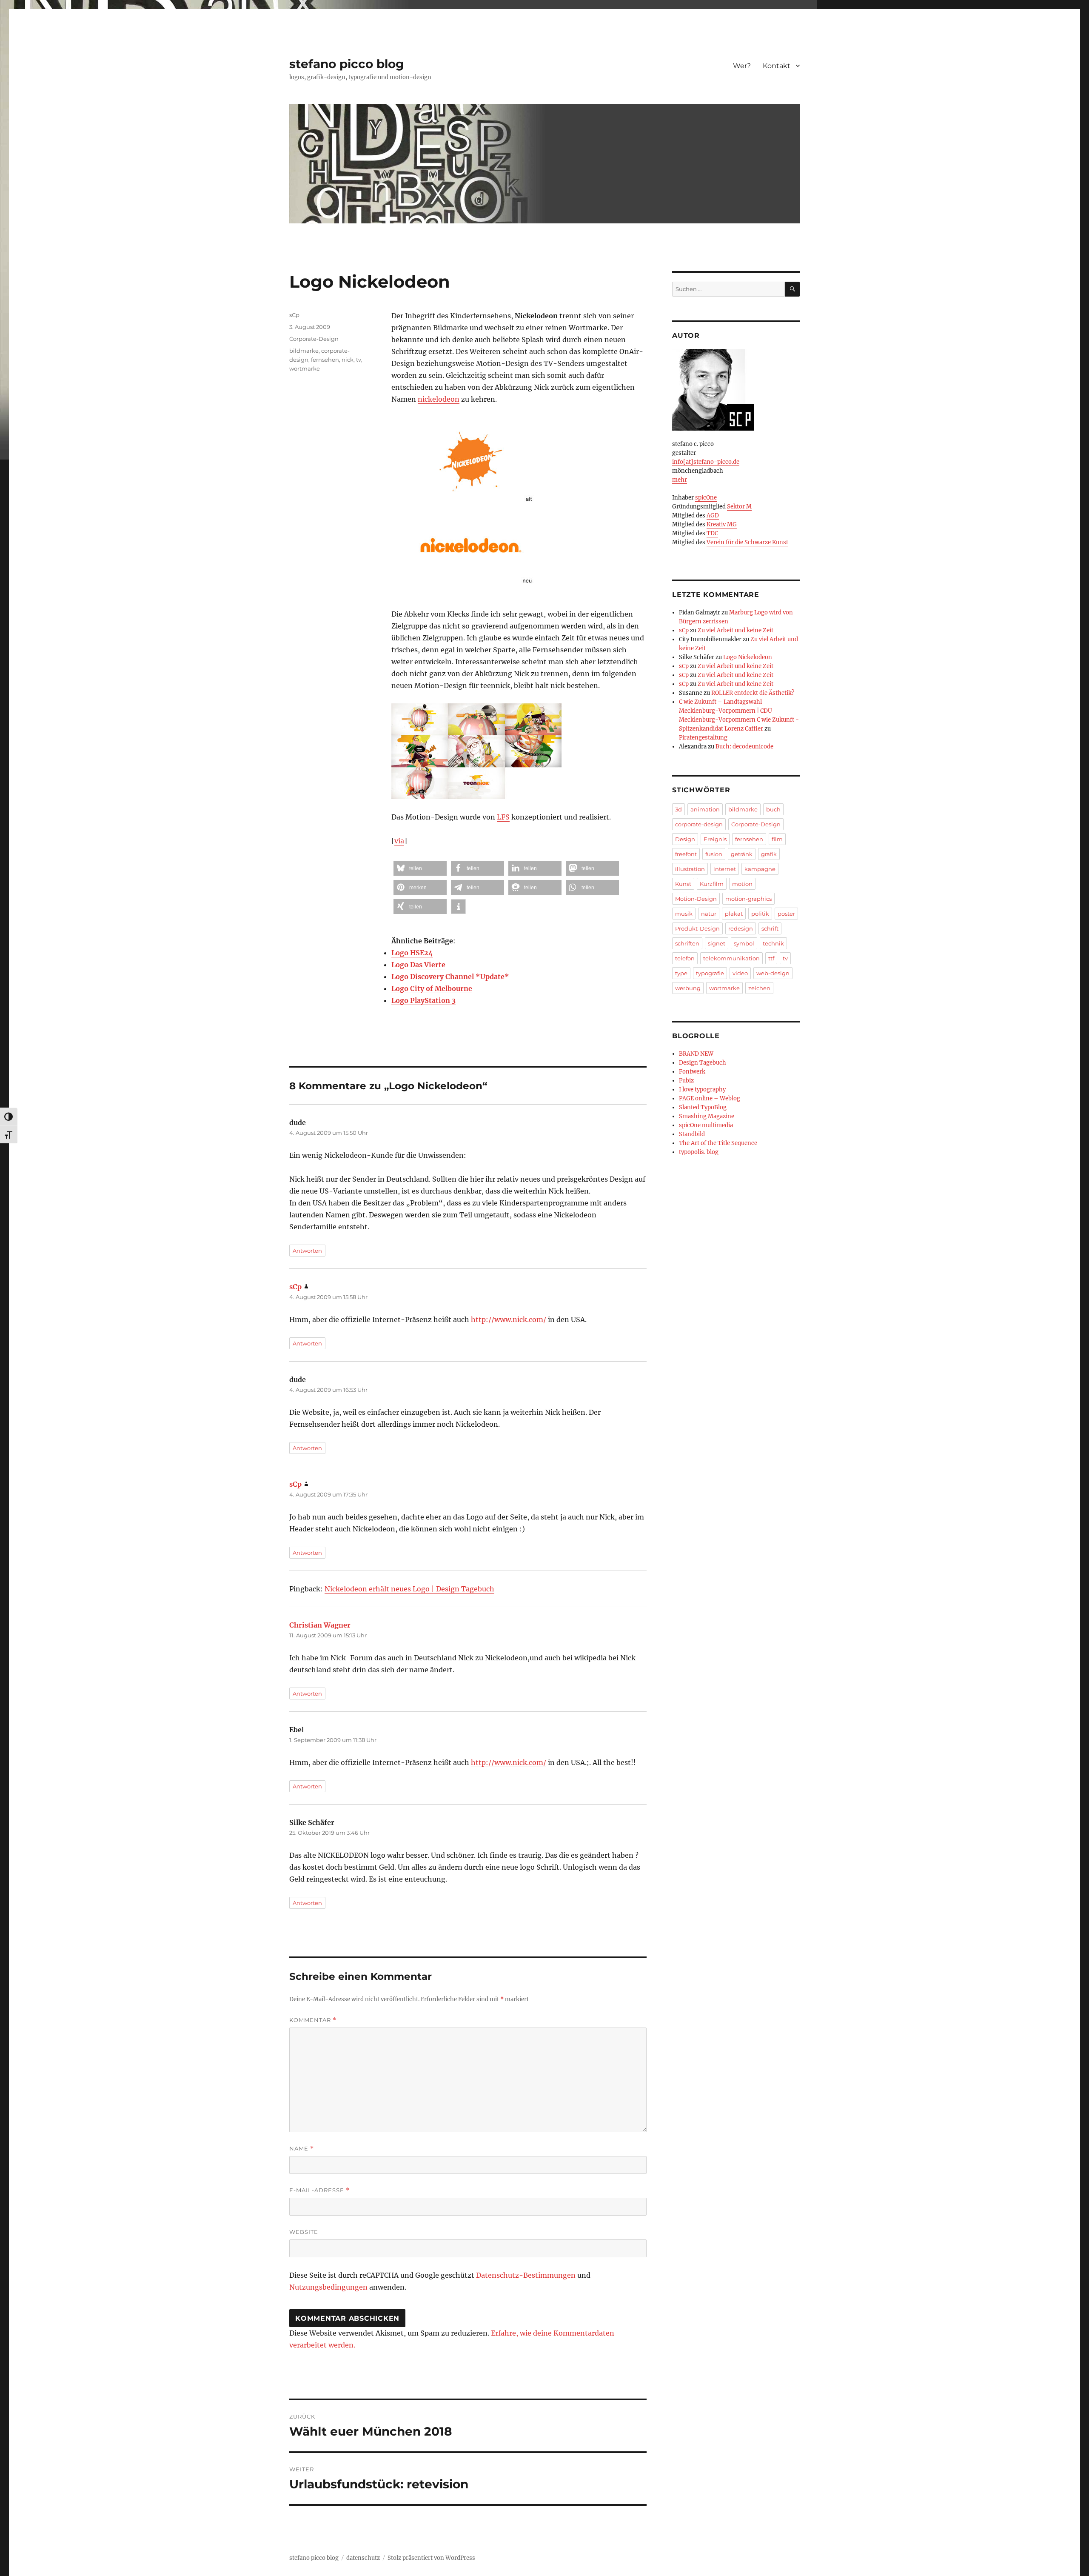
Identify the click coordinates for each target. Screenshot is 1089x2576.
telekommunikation (731, 958)
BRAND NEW (696, 1054)
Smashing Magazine (707, 1116)
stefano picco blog (347, 64)
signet (717, 943)
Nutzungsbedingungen (328, 2287)
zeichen (759, 988)
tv (359, 360)
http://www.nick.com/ (509, 1319)
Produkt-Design (697, 928)
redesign (741, 928)
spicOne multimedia (706, 1125)
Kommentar (313, 2020)
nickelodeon (439, 399)
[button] (420, 868)
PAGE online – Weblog (710, 1098)
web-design (773, 973)
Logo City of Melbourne (432, 988)
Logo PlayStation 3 (423, 1000)
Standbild (692, 1134)
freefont (686, 854)
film (777, 839)
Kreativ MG (722, 524)
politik (760, 914)
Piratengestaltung (703, 738)
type (681, 973)
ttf (771, 958)
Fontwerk (692, 1072)
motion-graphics (748, 899)
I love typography (702, 1090)
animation (705, 809)
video (740, 973)
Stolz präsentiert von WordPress (431, 2558)
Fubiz (686, 1081)
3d (678, 809)
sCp (294, 315)
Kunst (683, 884)
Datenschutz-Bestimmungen (526, 2275)
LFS (503, 817)
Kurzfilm (712, 884)
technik (773, 943)
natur (709, 914)
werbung (688, 988)
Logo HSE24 (412, 953)
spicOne (706, 498)
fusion (714, 854)
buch (773, 809)
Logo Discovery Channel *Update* (450, 977)
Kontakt (777, 66)
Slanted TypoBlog (703, 1107)
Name (302, 2149)
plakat (734, 914)
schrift (770, 928)
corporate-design (699, 824)
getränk (742, 854)
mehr (680, 480)
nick (348, 360)
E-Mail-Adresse (319, 2190)
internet (725, 869)
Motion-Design (696, 899)
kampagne (760, 869)
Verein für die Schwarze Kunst (747, 542)
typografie (710, 973)
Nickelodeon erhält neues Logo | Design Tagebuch (409, 1589)
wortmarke (305, 368)
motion (742, 884)
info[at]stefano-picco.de (706, 462)
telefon (685, 958)
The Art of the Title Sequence (718, 1143)
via (399, 841)
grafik (769, 854)
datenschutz (363, 2558)
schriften (687, 943)
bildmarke (304, 351)
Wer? (742, 66)
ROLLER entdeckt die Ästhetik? (753, 693)
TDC (712, 533)
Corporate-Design (314, 339)
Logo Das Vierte (418, 965)
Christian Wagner (320, 1625)
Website (304, 2232)
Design (685, 839)
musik (684, 914)
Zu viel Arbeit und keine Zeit (736, 630)
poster (786, 914)
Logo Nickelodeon (748, 657)
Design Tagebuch (703, 1063)
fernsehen (325, 360)
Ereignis (715, 839)
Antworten (307, 1251)
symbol (744, 943)
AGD (713, 515)
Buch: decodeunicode (744, 747)
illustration (690, 869)
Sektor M (739, 507)
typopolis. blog (699, 1152)
